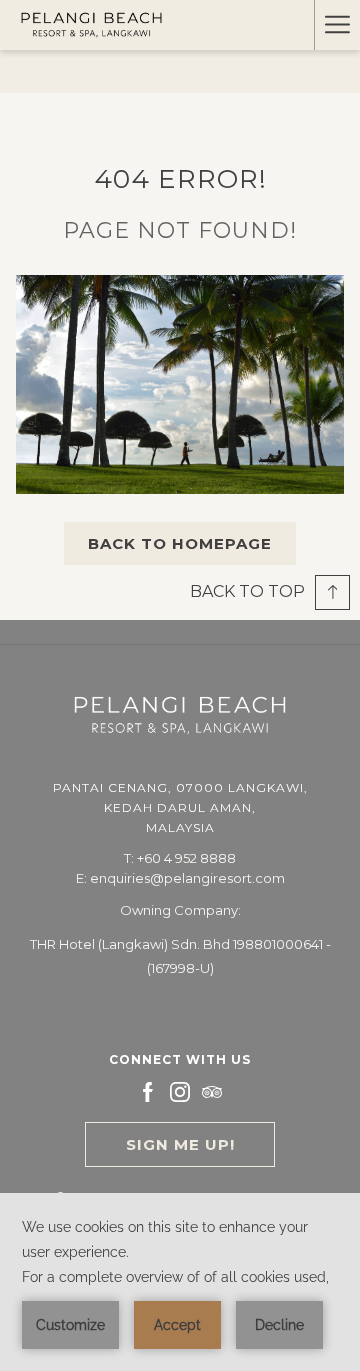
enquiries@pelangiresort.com (187, 878)
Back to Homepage (180, 543)
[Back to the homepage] (91, 25)
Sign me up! (180, 1144)
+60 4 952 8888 (186, 858)
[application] (180, 1282)
